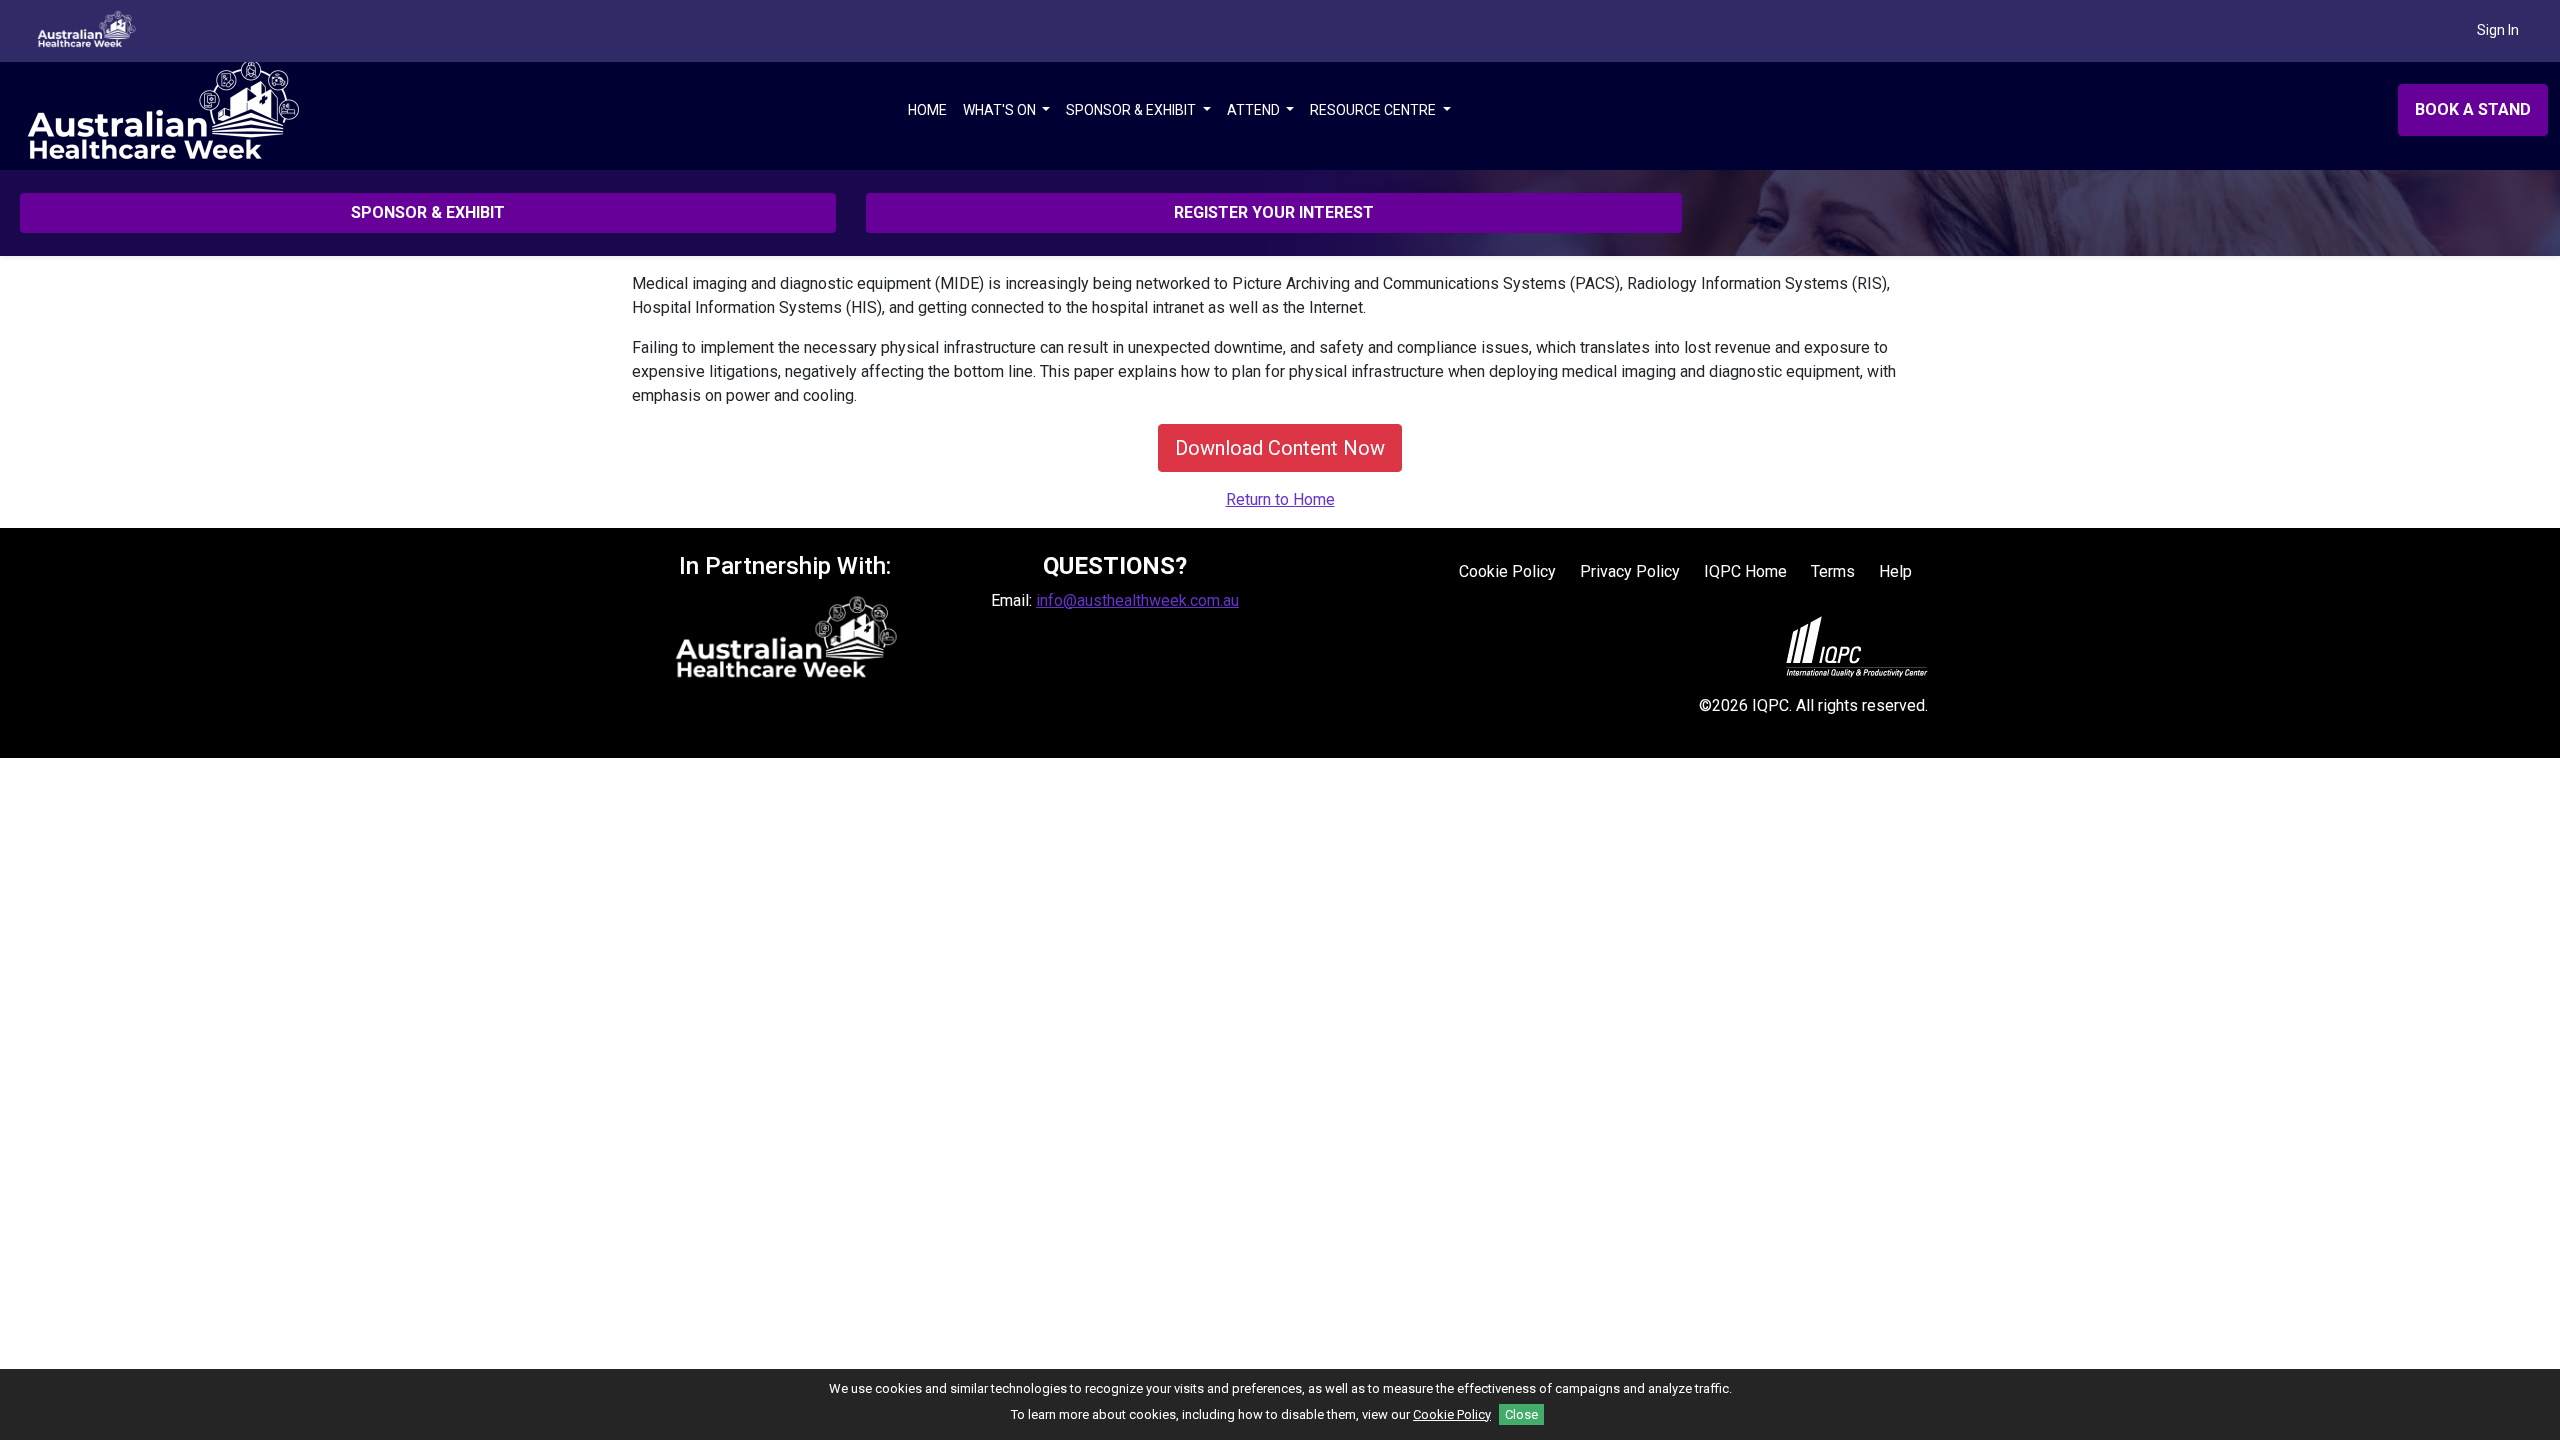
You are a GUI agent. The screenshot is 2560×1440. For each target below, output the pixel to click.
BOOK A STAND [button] (2473, 109)
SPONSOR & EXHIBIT (1132, 110)
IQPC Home (1745, 571)
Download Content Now (1280, 448)
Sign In (2498, 30)
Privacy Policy (1630, 571)
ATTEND (1255, 110)
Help (1895, 571)
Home (927, 110)
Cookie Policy (1507, 571)
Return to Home (1280, 499)
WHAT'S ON (1001, 110)
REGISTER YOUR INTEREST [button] (1274, 212)
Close (1521, 1414)
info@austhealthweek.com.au (1137, 600)
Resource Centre (1374, 110)
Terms (1833, 571)
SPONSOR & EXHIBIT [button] (428, 212)
